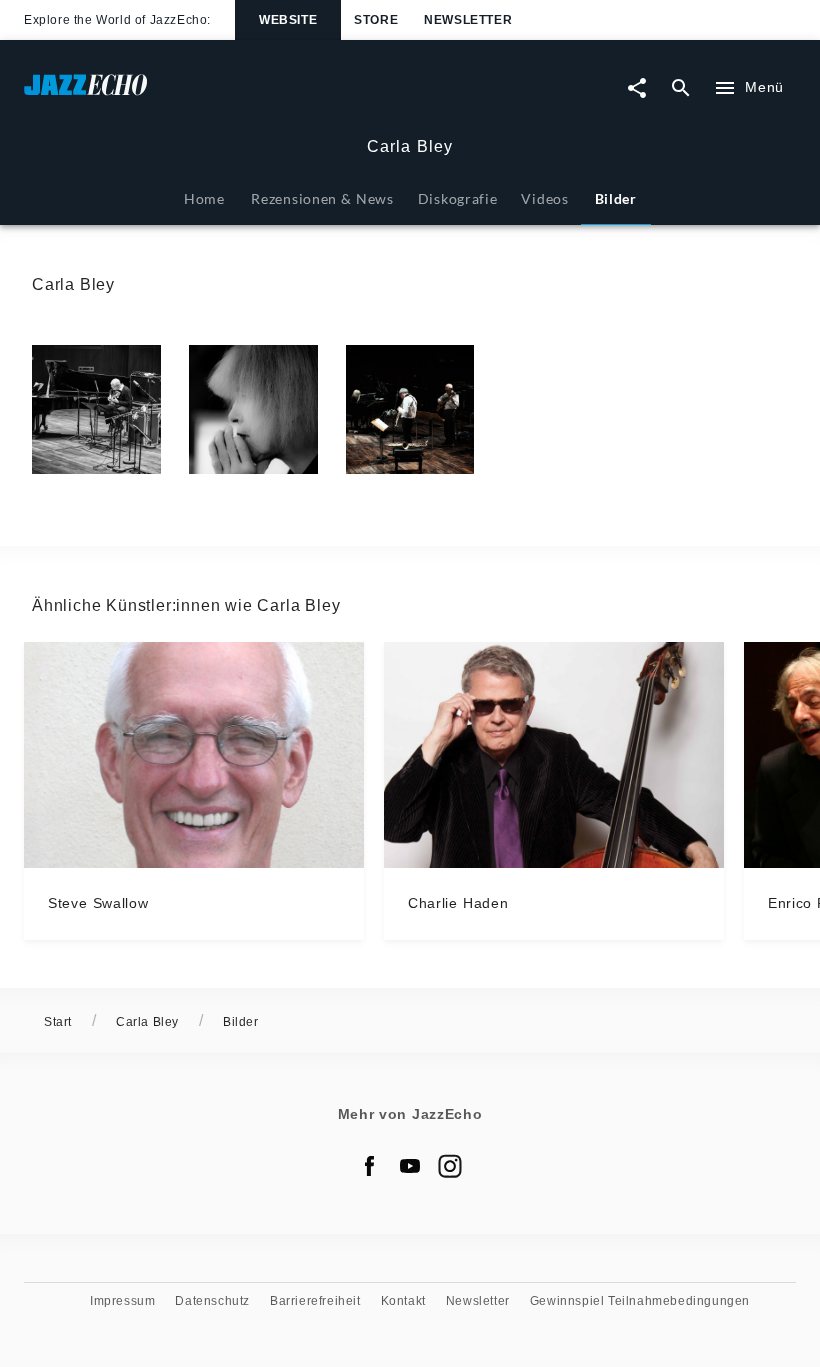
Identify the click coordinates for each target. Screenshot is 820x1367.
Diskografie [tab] (458, 198)
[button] (96, 409)
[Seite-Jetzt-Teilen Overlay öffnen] (637, 88)
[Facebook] (370, 1166)
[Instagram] (450, 1166)
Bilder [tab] (616, 198)
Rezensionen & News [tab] (322, 198)
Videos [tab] (544, 198)
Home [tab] (204, 198)
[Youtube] (410, 1166)
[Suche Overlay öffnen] (681, 88)
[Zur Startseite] (217, 94)
